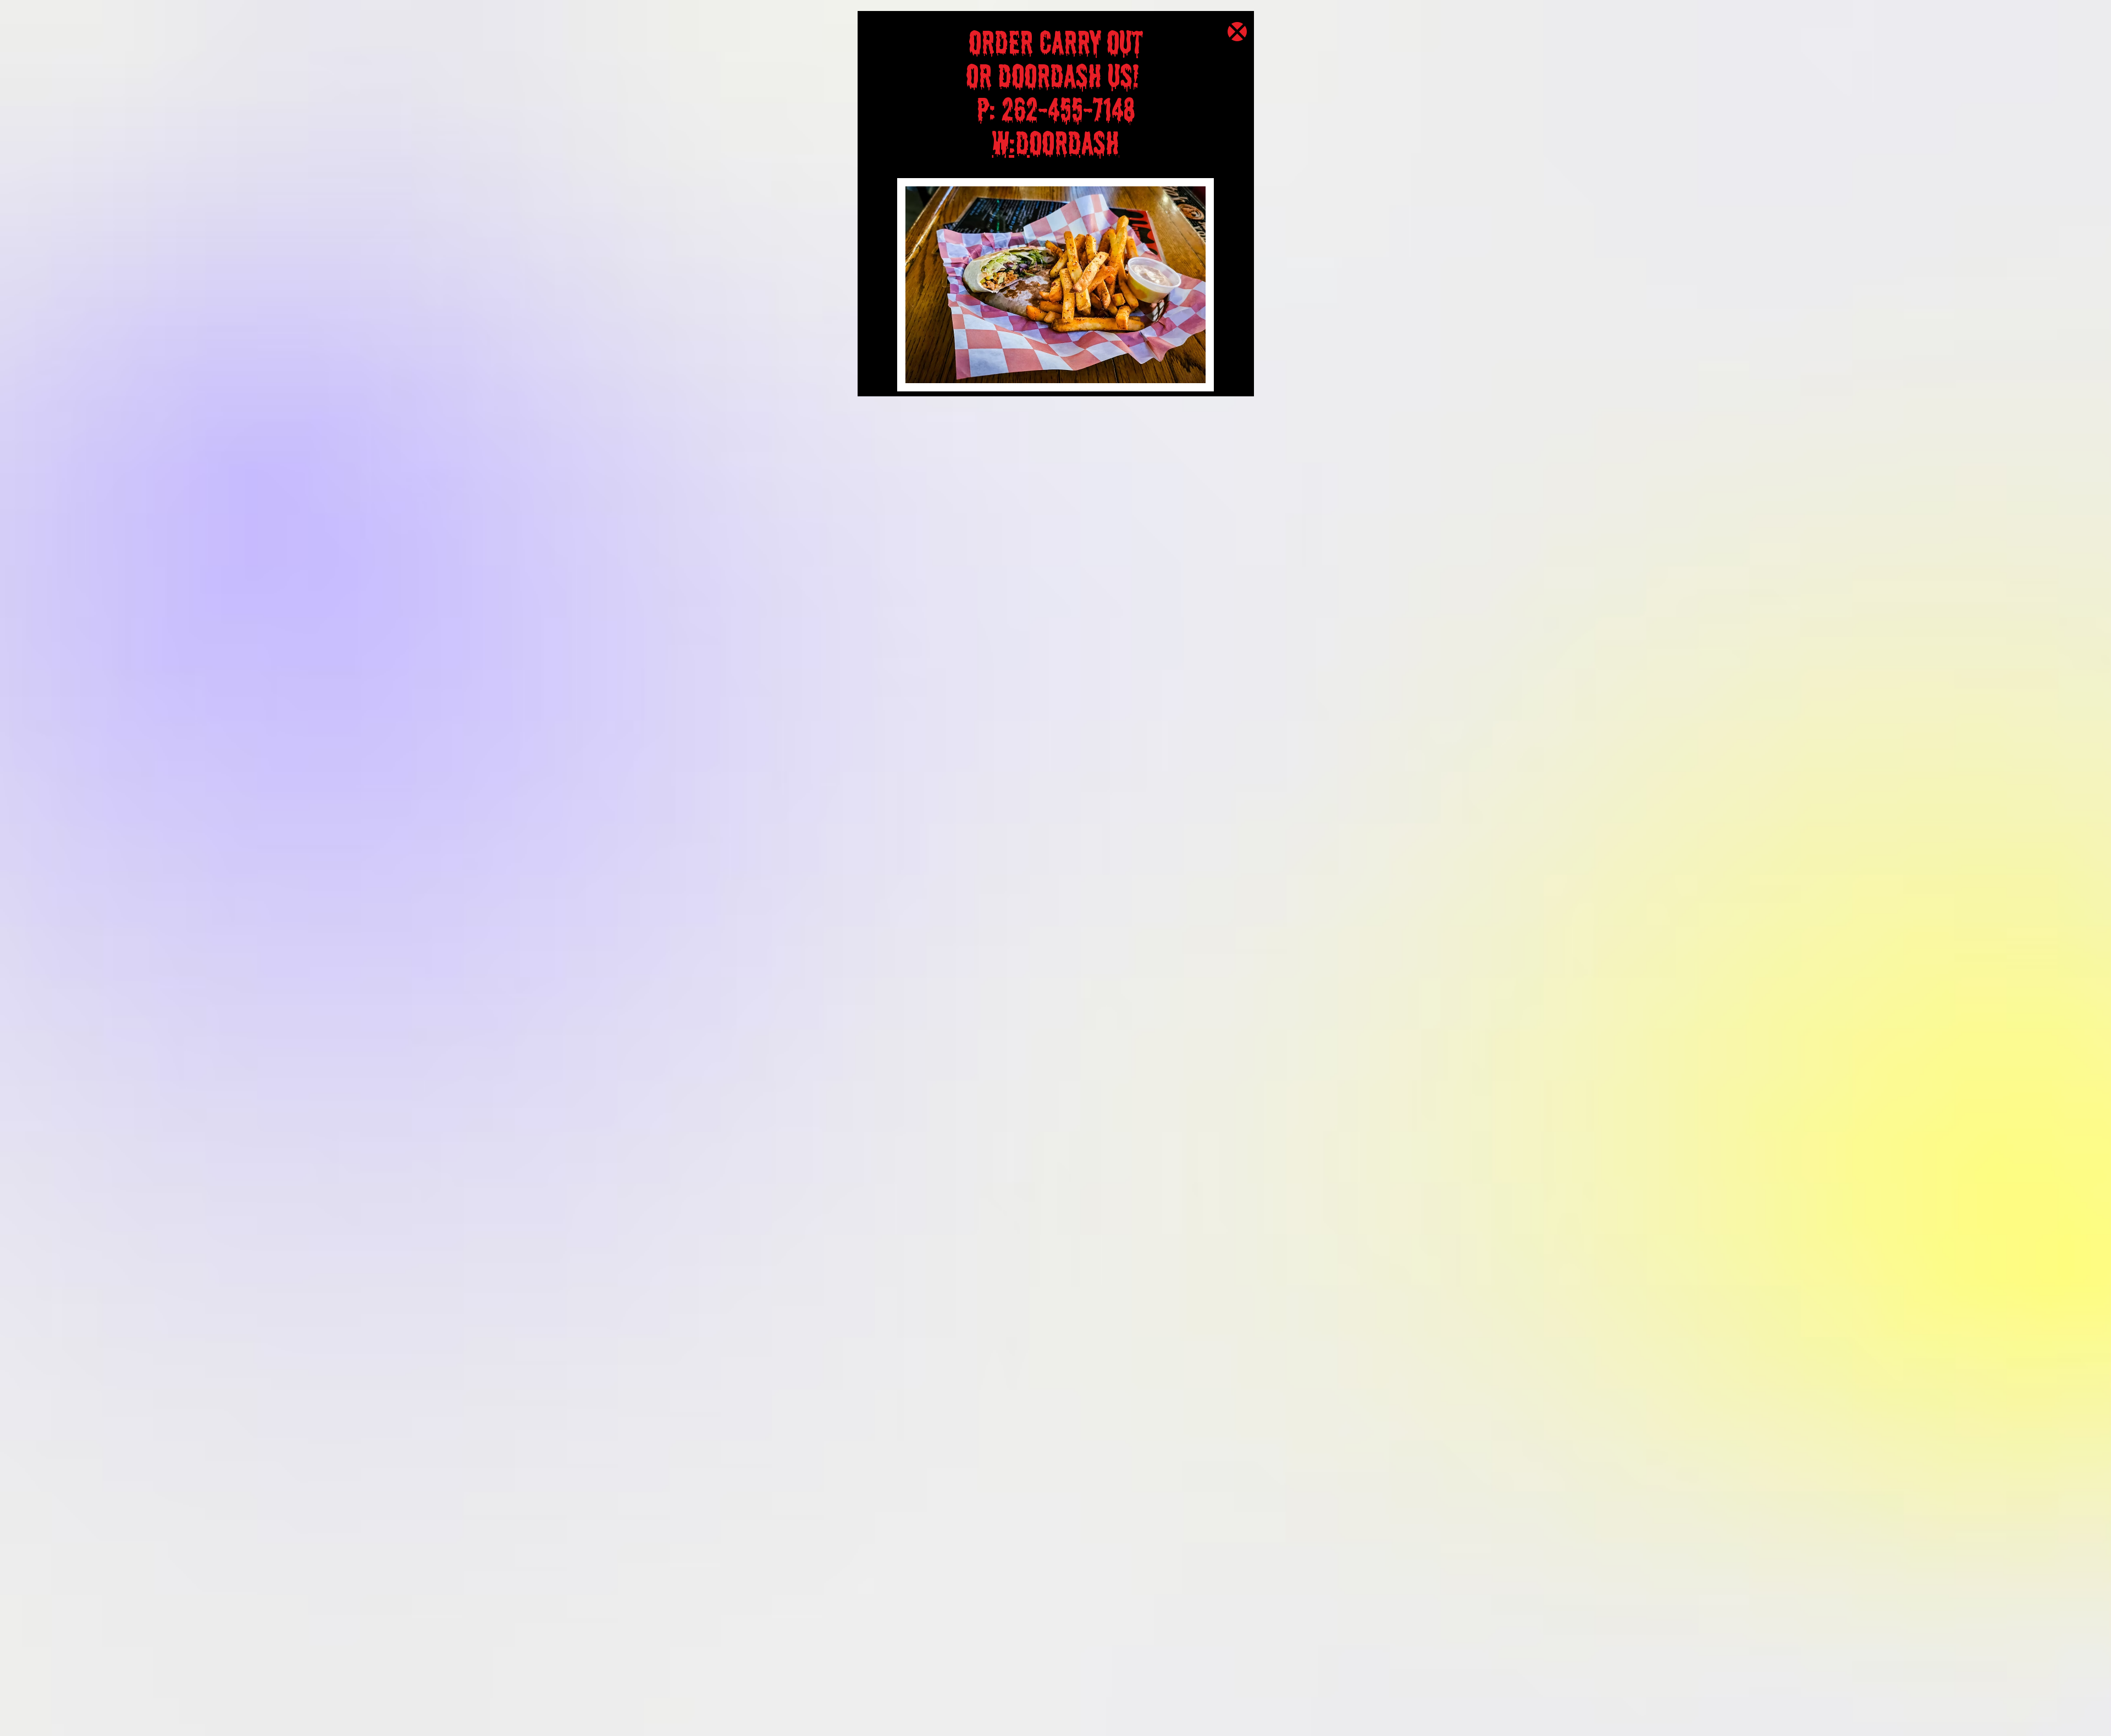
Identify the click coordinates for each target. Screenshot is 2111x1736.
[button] (1237, 32)
